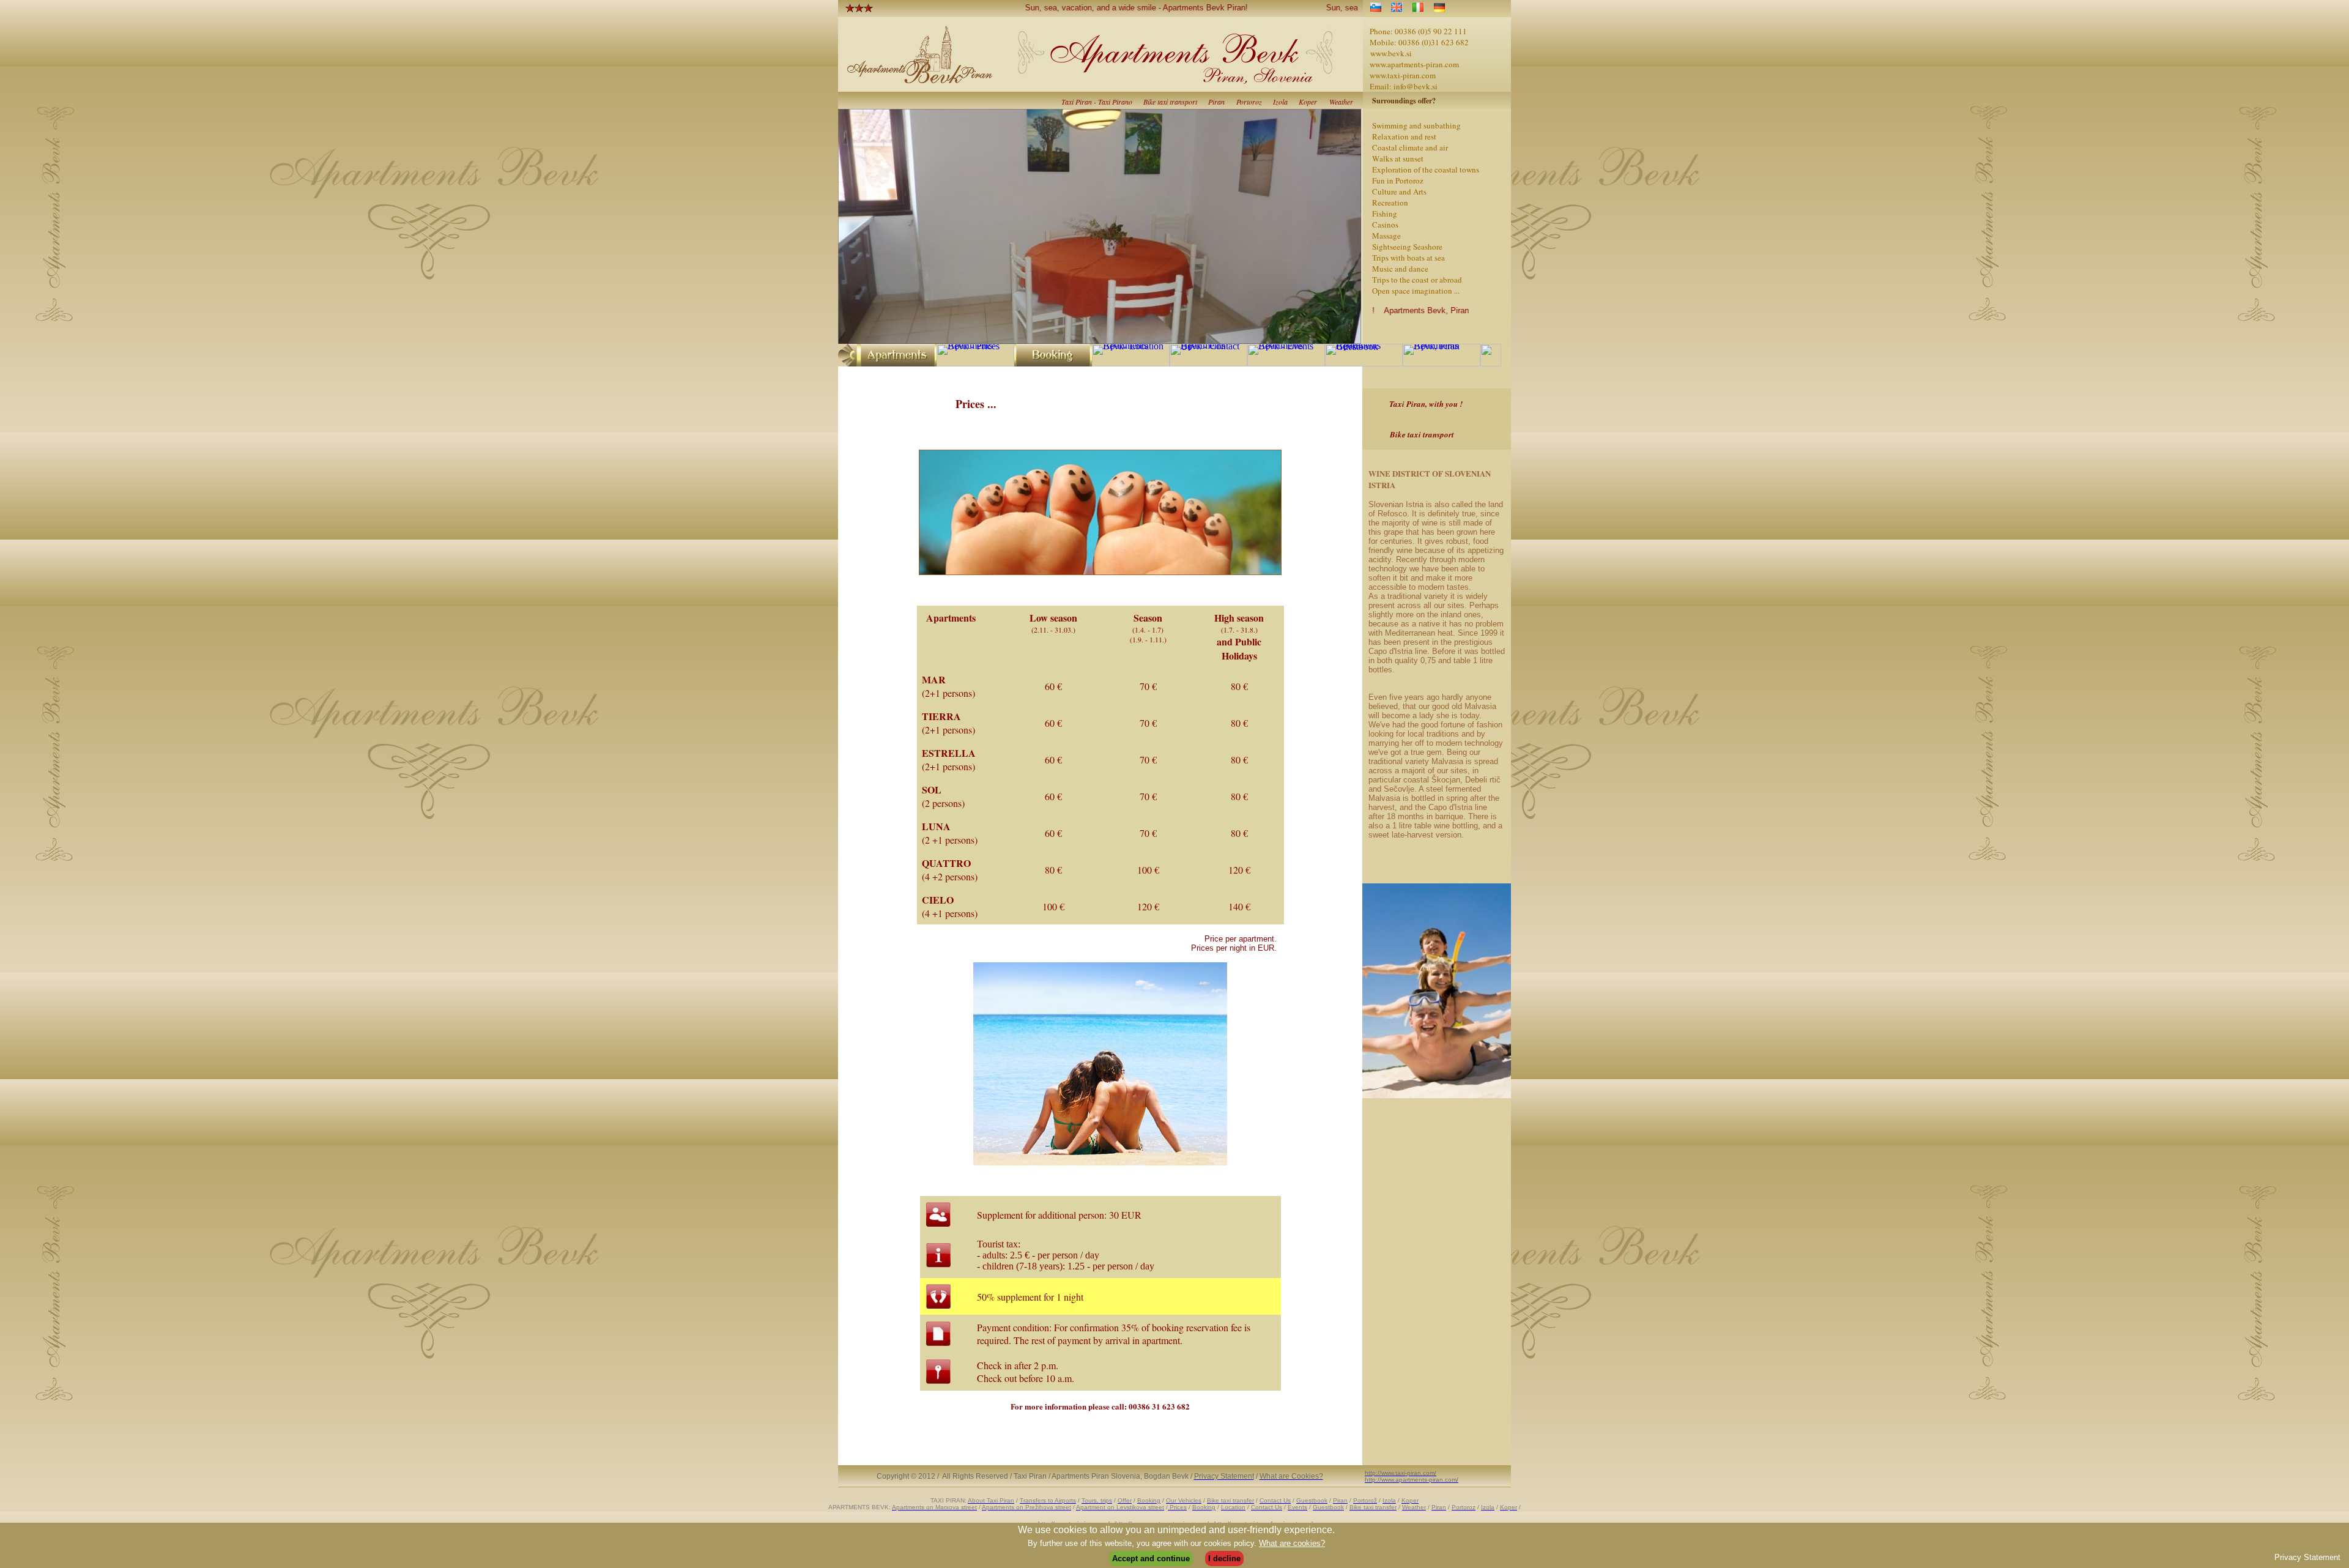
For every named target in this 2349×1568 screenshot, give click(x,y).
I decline (1224, 1559)
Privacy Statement (2307, 1557)
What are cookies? (1292, 1543)
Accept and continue (1151, 1559)
